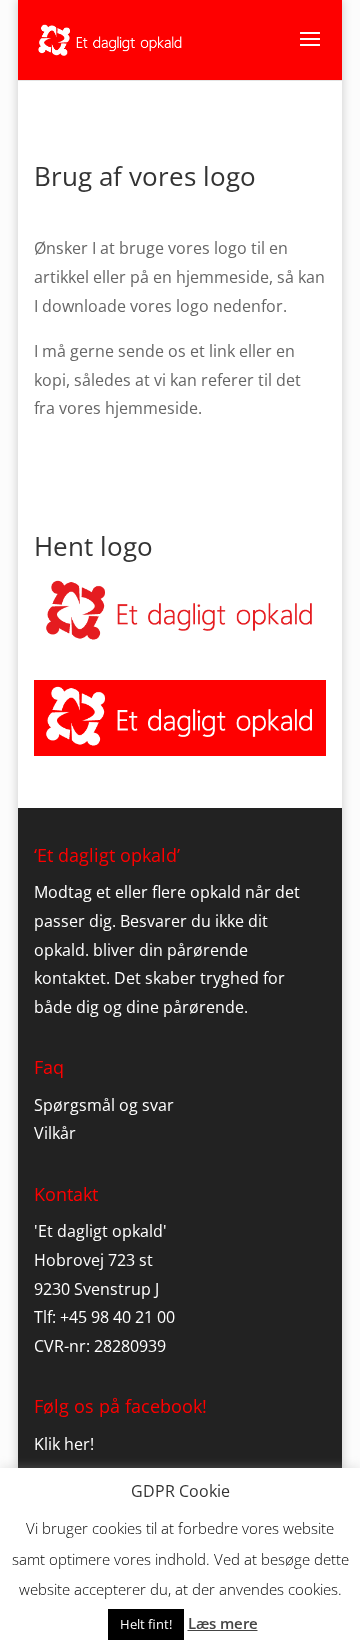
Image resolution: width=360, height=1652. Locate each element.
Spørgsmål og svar (104, 1105)
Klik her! (64, 1444)
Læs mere (223, 1623)
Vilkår (55, 1133)
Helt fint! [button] (146, 1624)
